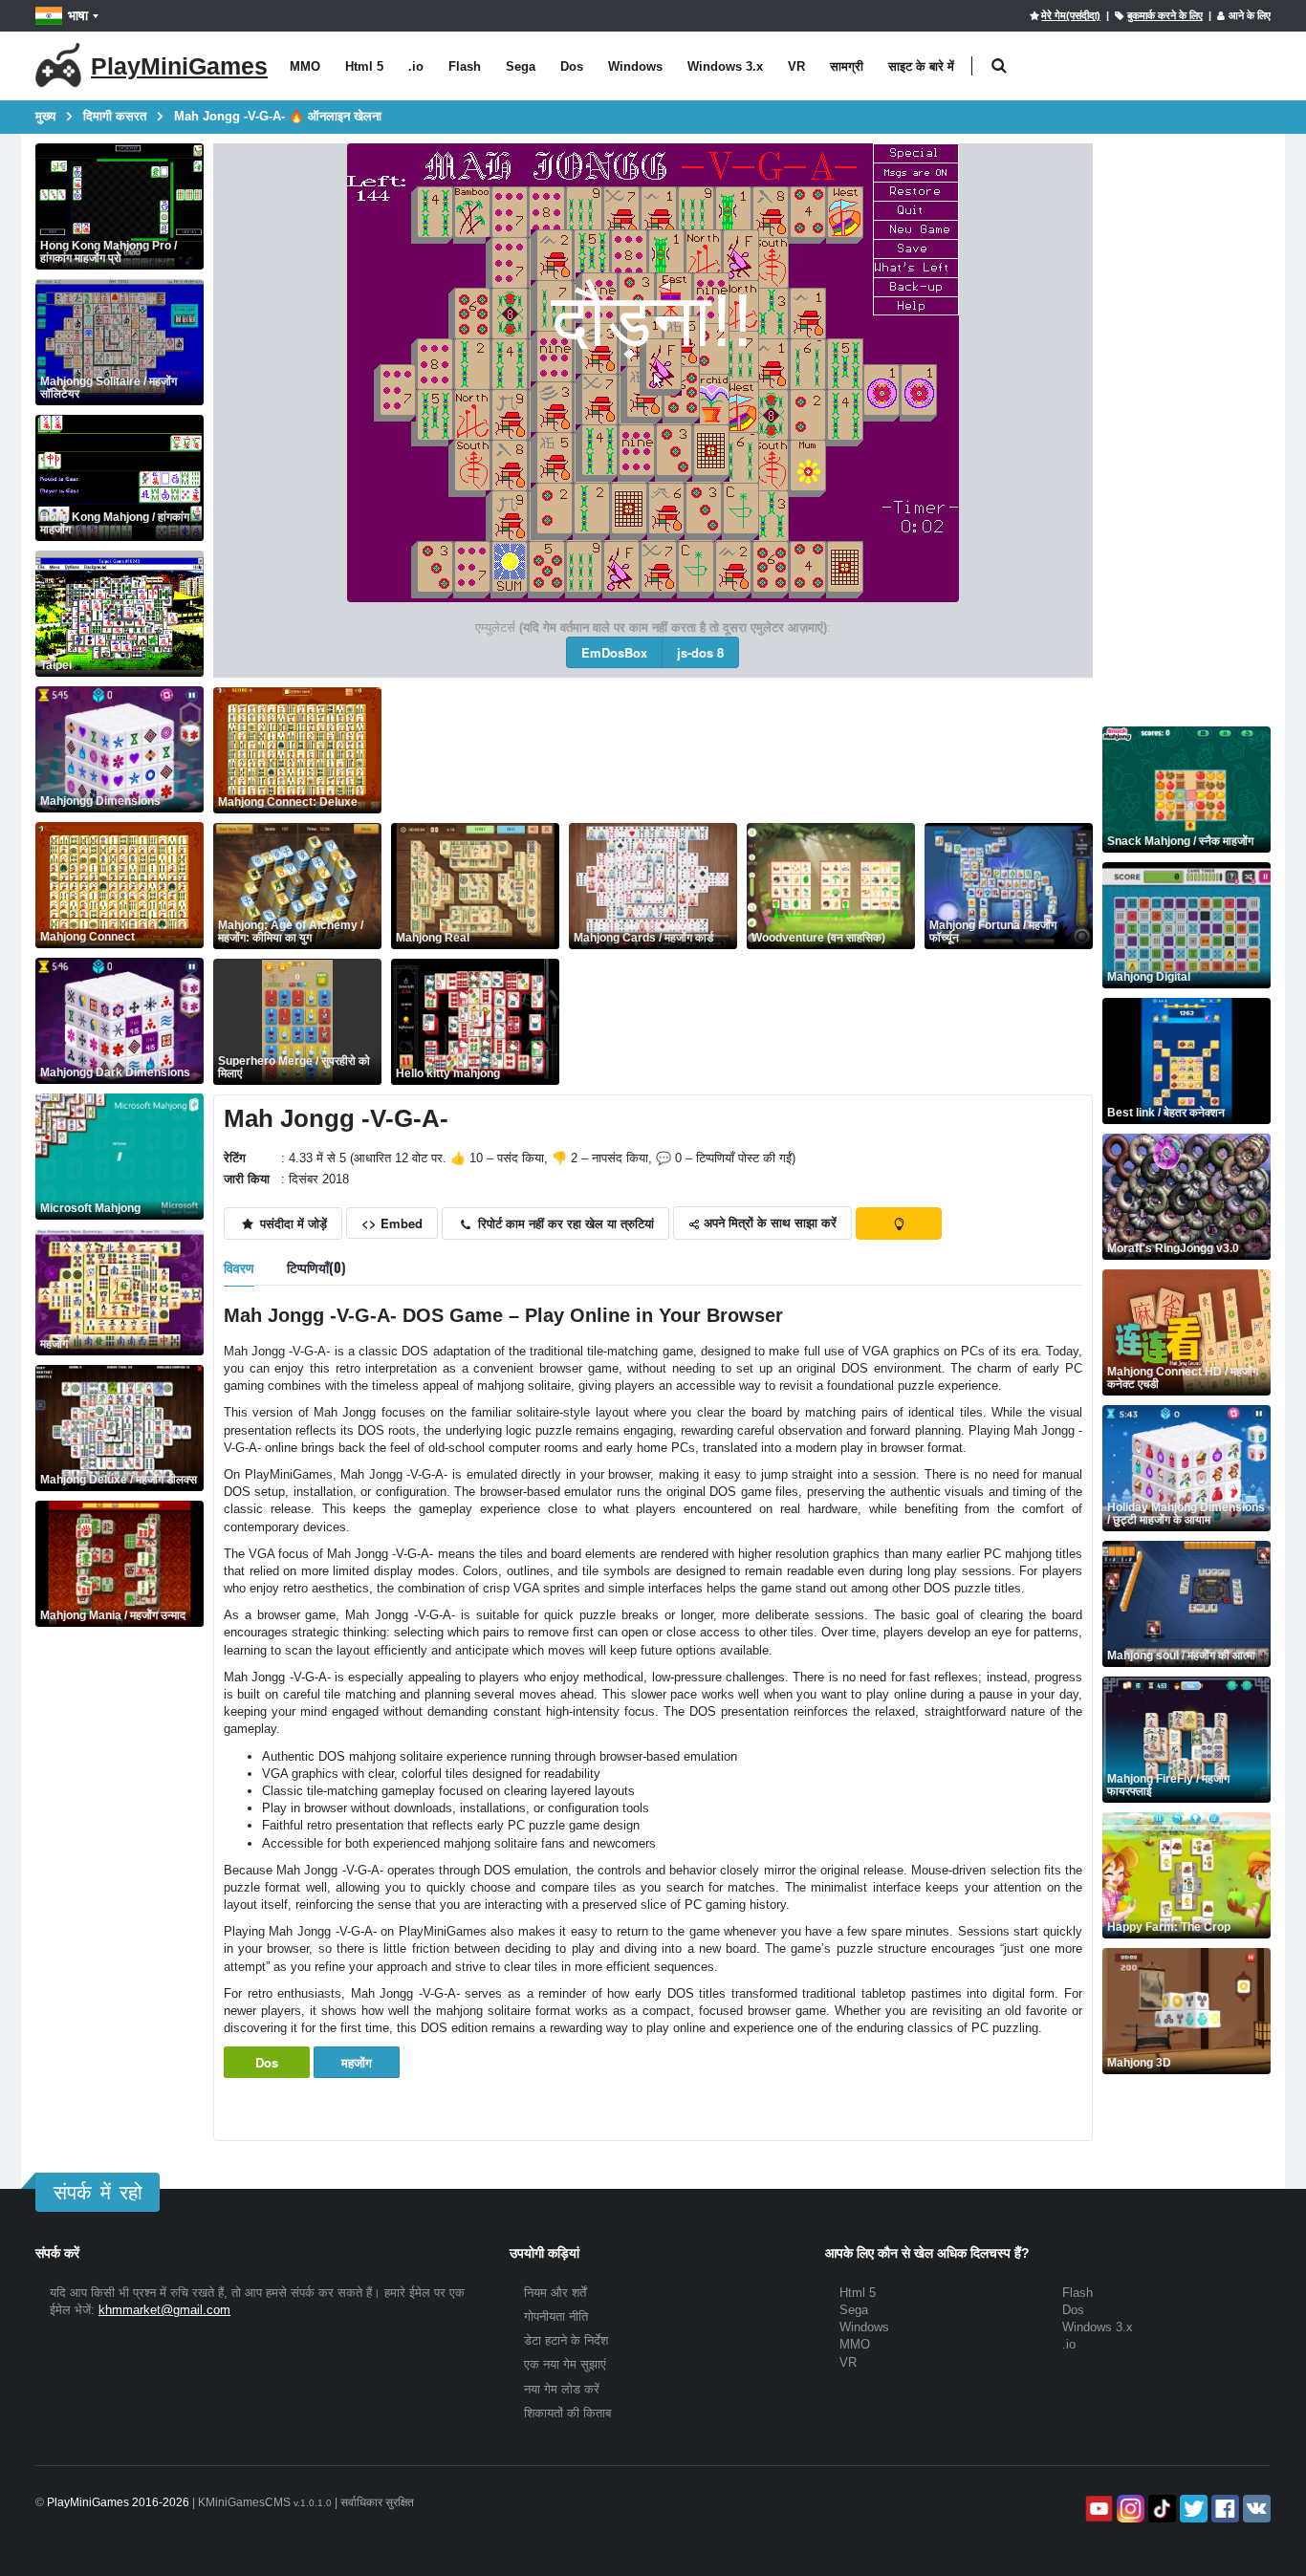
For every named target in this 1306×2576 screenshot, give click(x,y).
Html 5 (364, 66)
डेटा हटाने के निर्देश (566, 2340)
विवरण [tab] (239, 1267)
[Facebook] (1223, 2509)
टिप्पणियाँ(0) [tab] (316, 1267)
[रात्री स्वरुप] (899, 1223)
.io (416, 66)
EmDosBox (614, 652)
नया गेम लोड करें (562, 2389)
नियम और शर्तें (555, 2293)
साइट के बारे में (921, 66)
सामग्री (847, 66)
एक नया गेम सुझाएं (565, 2364)
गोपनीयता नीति (556, 2316)
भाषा (78, 15)
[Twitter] (1192, 2509)
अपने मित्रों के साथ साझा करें (768, 1222)
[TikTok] (1160, 2509)
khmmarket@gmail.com (164, 2310)
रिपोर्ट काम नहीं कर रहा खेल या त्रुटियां (564, 1223)
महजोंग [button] (357, 2062)
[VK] (1255, 2509)
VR (796, 66)
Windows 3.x (725, 66)
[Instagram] (1129, 2509)
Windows (635, 66)
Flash (465, 66)
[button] (999, 66)
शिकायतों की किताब (567, 2413)
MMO (305, 66)
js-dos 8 (700, 652)
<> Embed (392, 1223)
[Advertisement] (739, 730)
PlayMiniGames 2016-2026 (118, 2502)
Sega (521, 66)
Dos (572, 66)
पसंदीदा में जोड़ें (292, 1223)
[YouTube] (1097, 2509)
